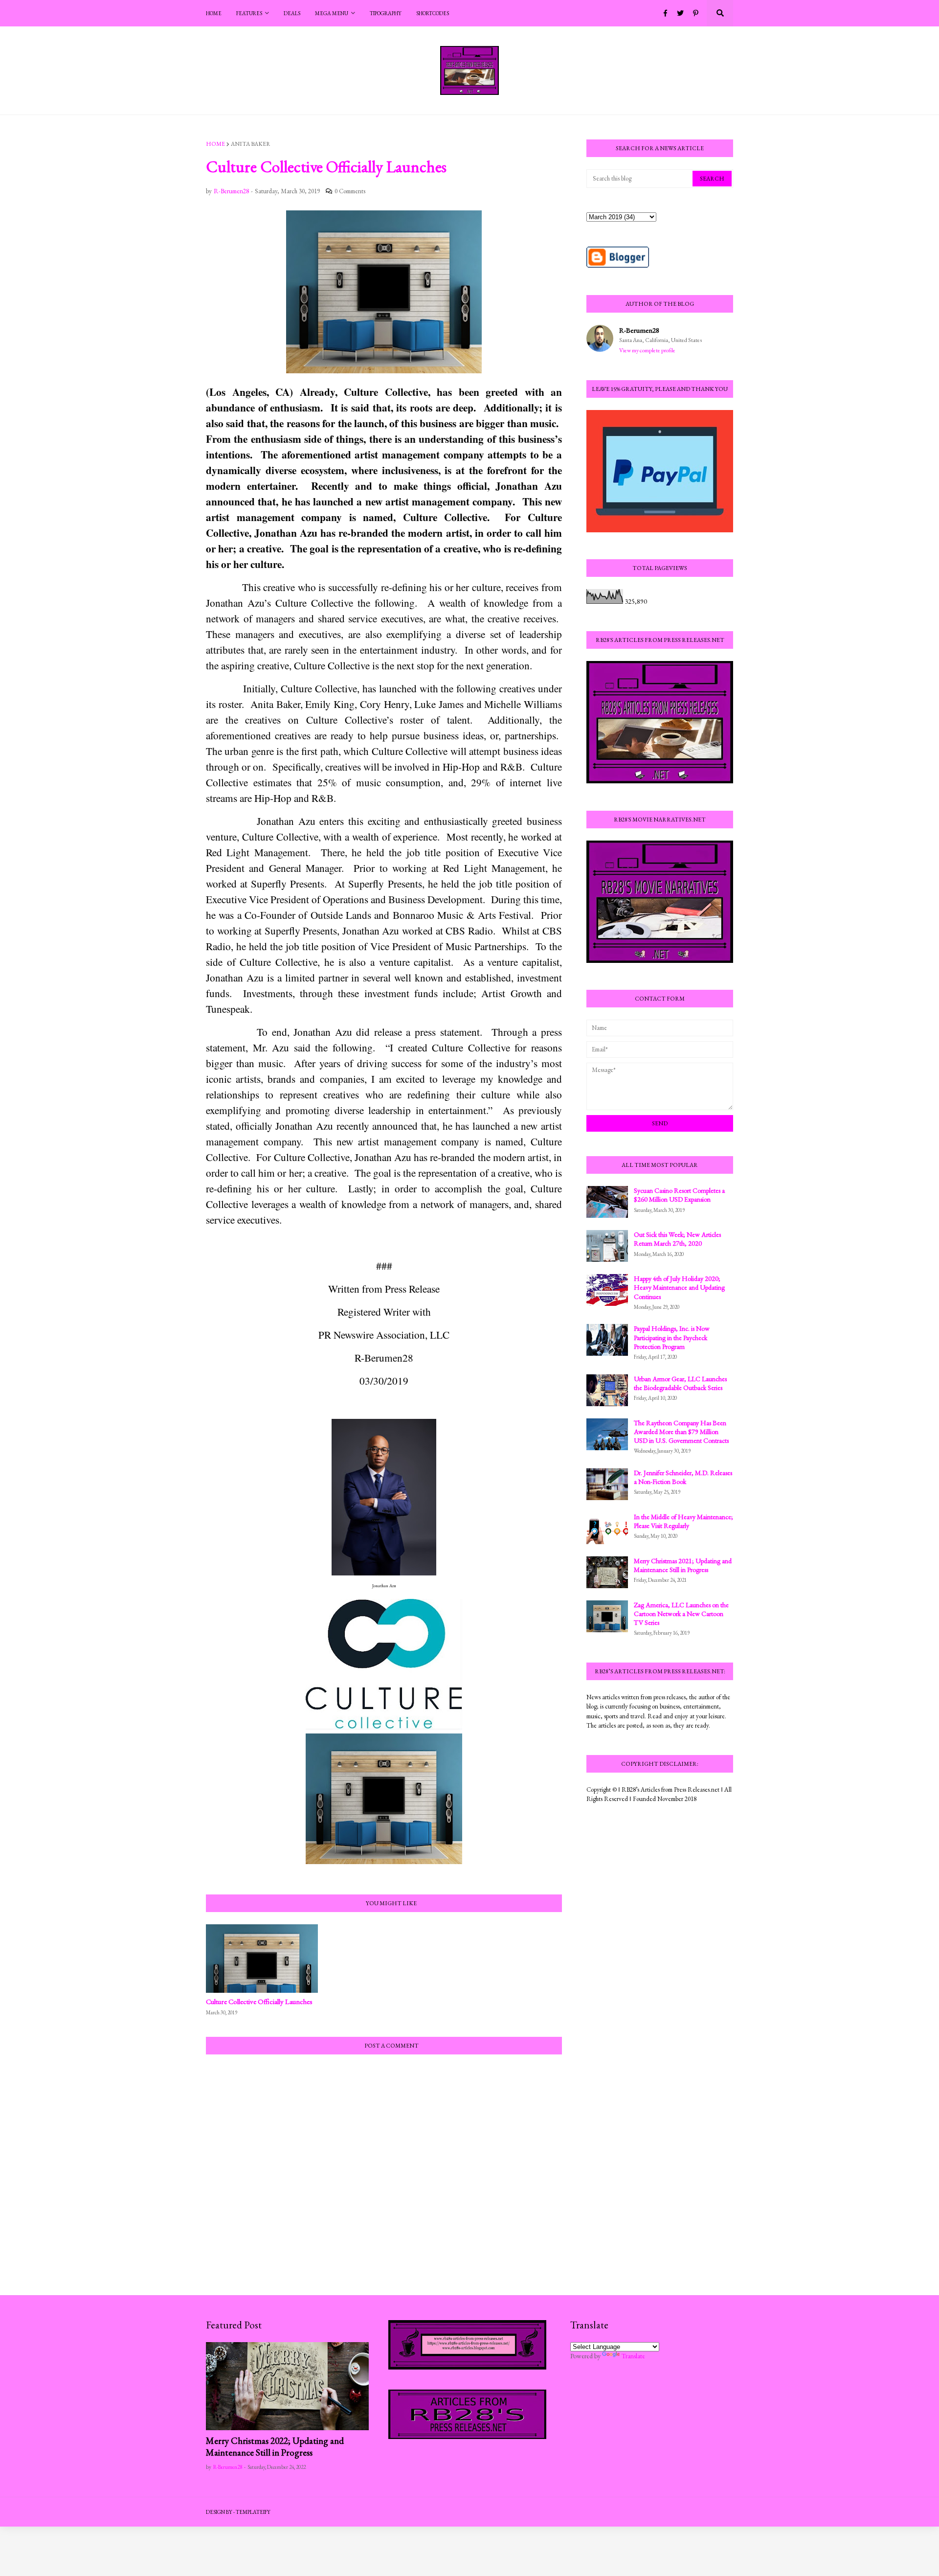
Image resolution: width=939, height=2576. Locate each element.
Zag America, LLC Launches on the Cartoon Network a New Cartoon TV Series (681, 1614)
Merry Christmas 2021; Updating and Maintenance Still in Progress (683, 1565)
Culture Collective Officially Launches (259, 2001)
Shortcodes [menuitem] (433, 13)
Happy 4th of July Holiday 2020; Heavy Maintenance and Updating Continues (679, 1287)
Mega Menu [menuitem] (332, 13)
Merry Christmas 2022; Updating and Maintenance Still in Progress (275, 2447)
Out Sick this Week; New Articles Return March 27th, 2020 (677, 1239)
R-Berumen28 (639, 330)
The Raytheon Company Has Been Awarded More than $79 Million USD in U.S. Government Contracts (681, 1432)
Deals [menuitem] (292, 13)
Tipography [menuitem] (386, 13)
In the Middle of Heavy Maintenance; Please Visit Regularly (683, 1521)
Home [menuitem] (214, 13)
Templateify (253, 2512)
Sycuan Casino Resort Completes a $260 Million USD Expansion (679, 1195)
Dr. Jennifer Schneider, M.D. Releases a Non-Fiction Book (683, 1477)
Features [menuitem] (249, 13)
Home (215, 144)
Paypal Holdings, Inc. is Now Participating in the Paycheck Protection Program (672, 1337)
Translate (633, 2356)
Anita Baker (251, 144)
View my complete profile (647, 350)
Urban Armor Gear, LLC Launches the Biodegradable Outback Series (680, 1383)
